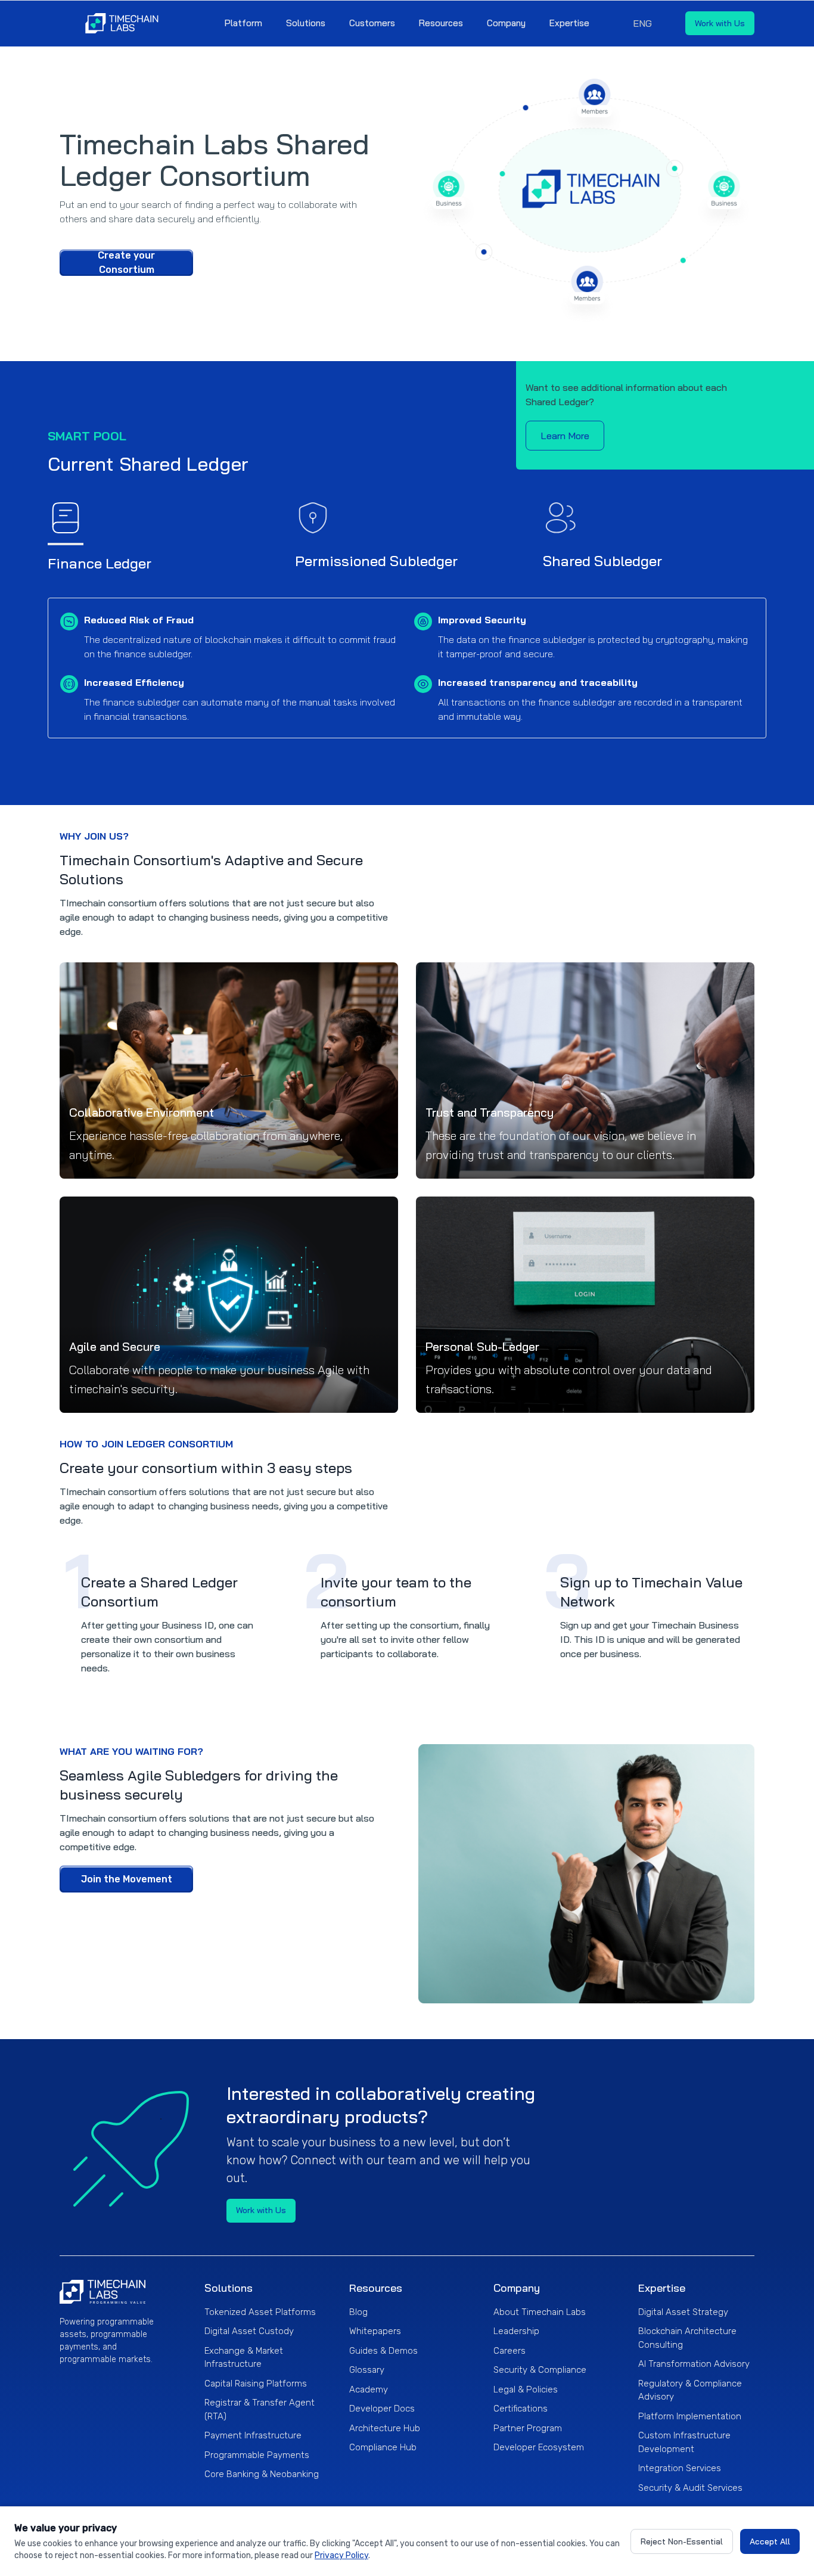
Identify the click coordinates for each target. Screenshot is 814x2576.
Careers (509, 2351)
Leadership (516, 2331)
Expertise (569, 23)
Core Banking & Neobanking (262, 2474)
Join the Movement (127, 1879)
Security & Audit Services (690, 2488)
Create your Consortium (126, 263)
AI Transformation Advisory (694, 2364)
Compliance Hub (383, 2447)
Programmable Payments (257, 2455)
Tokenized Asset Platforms (260, 2312)
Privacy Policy (341, 2555)
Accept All (770, 2541)
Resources (441, 23)
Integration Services (680, 2468)
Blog (358, 2312)
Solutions (306, 23)
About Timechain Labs (540, 2312)
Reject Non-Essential (682, 2541)
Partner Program (528, 2428)
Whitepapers (375, 2331)
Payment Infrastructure (253, 2435)
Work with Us (720, 23)
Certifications (521, 2409)
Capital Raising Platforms (256, 2384)
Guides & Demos (383, 2351)
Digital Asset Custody (249, 2331)
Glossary (367, 2370)
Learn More (565, 436)
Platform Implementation (690, 2416)
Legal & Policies (526, 2389)
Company (506, 23)
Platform (243, 23)
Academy (369, 2389)
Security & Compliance (540, 2370)
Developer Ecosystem (539, 2447)
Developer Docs (382, 2409)
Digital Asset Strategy (683, 2312)
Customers (372, 23)
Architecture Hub (385, 2428)
